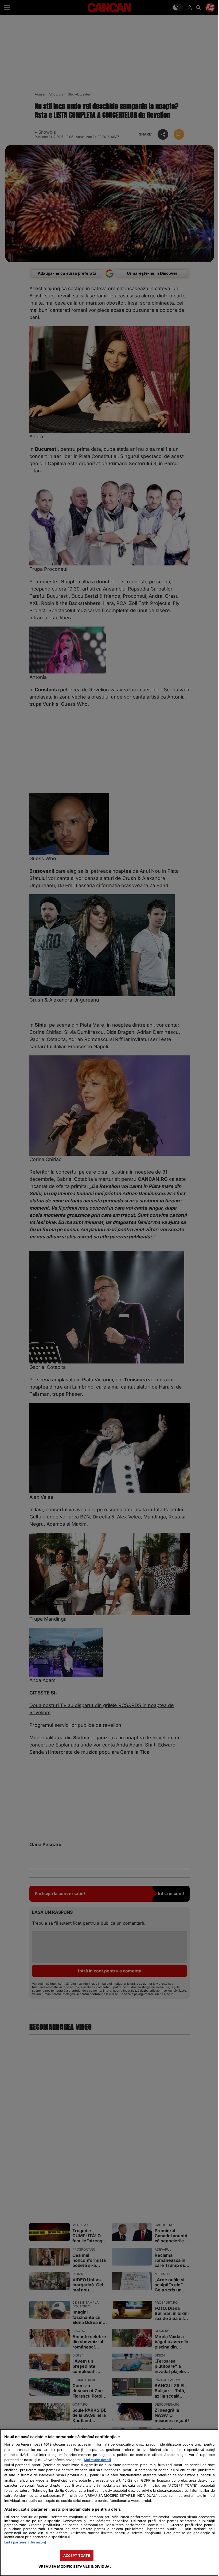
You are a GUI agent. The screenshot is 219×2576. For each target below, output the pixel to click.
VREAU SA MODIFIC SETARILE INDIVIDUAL (74, 2567)
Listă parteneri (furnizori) (25, 2542)
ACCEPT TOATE (75, 2556)
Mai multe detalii (97, 2460)
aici (136, 2486)
